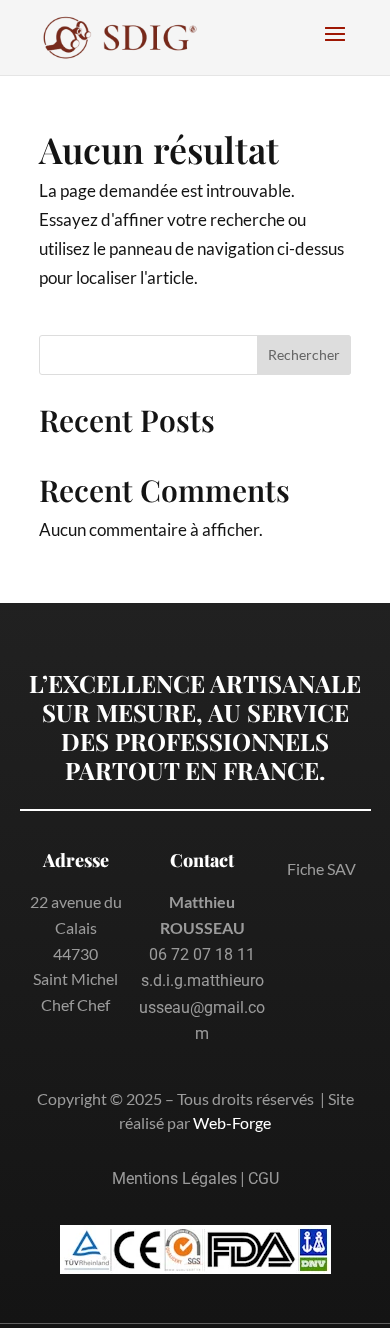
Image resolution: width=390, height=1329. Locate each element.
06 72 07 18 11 (202, 954)
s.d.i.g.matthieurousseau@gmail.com (202, 1007)
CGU (263, 1178)
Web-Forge (232, 1122)
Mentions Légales (174, 1178)
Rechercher (304, 354)
